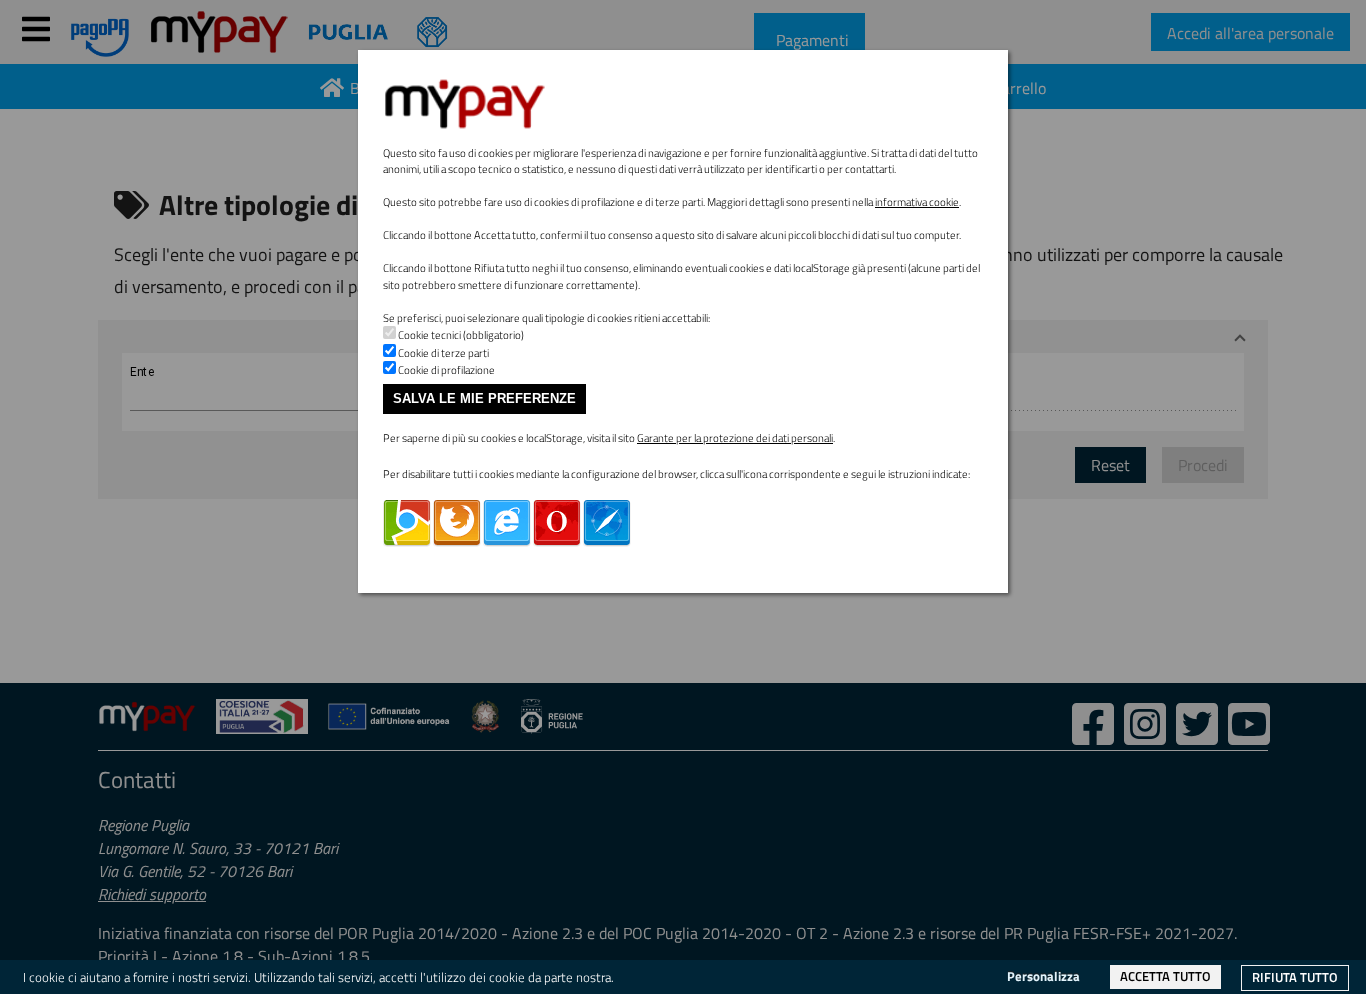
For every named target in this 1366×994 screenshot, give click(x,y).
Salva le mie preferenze (484, 398)
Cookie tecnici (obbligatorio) (461, 335)
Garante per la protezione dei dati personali (735, 438)
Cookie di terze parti (443, 353)
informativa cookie (917, 202)
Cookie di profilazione (446, 370)
